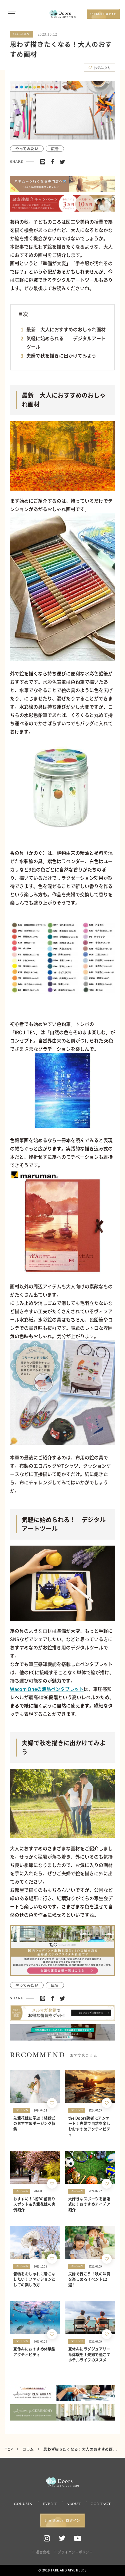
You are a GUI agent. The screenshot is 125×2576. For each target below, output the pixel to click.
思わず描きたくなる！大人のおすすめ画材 (80, 2449)
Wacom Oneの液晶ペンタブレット (47, 1689)
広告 (55, 149)
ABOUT (74, 2504)
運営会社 (43, 2552)
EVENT (50, 2504)
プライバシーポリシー (75, 2552)
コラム (28, 2449)
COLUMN (23, 2504)
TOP (9, 2449)
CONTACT (101, 2504)
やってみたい (27, 149)
